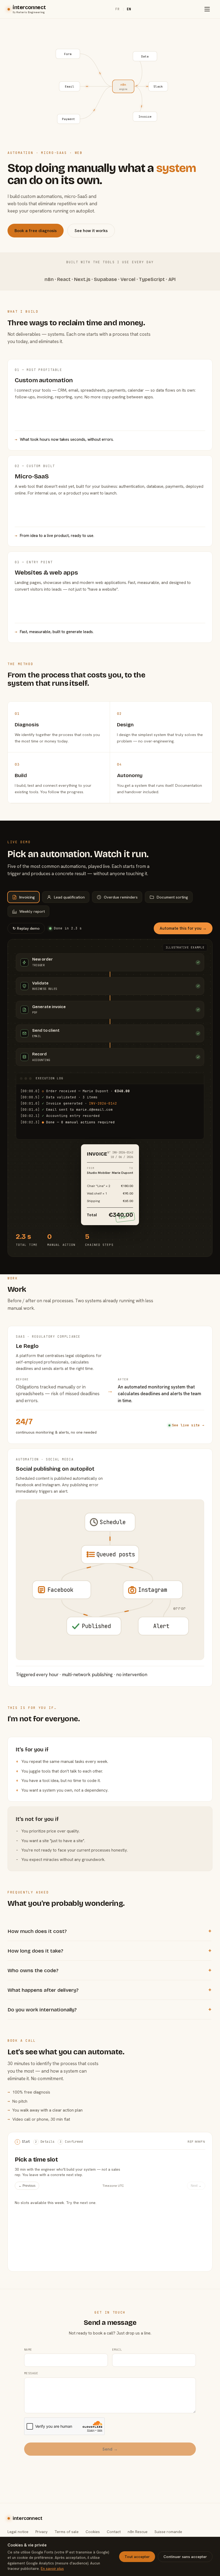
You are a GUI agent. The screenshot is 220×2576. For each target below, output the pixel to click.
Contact (114, 2532)
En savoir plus (52, 2568)
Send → (110, 2449)
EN (129, 9)
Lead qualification (69, 897)
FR (118, 9)
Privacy (41, 2532)
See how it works (91, 231)
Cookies (93, 2532)
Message (31, 2373)
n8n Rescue (138, 2532)
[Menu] (207, 9)
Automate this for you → (183, 928)
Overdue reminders (121, 897)
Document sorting (172, 897)
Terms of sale (67, 2532)
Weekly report (32, 911)
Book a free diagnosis (36, 231)
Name (28, 2350)
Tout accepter (137, 2557)
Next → (196, 2186)
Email (117, 2350)
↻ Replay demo (26, 928)
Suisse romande (168, 2532)
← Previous (27, 2186)
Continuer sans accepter (185, 2557)
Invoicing (27, 897)
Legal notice (18, 2532)
